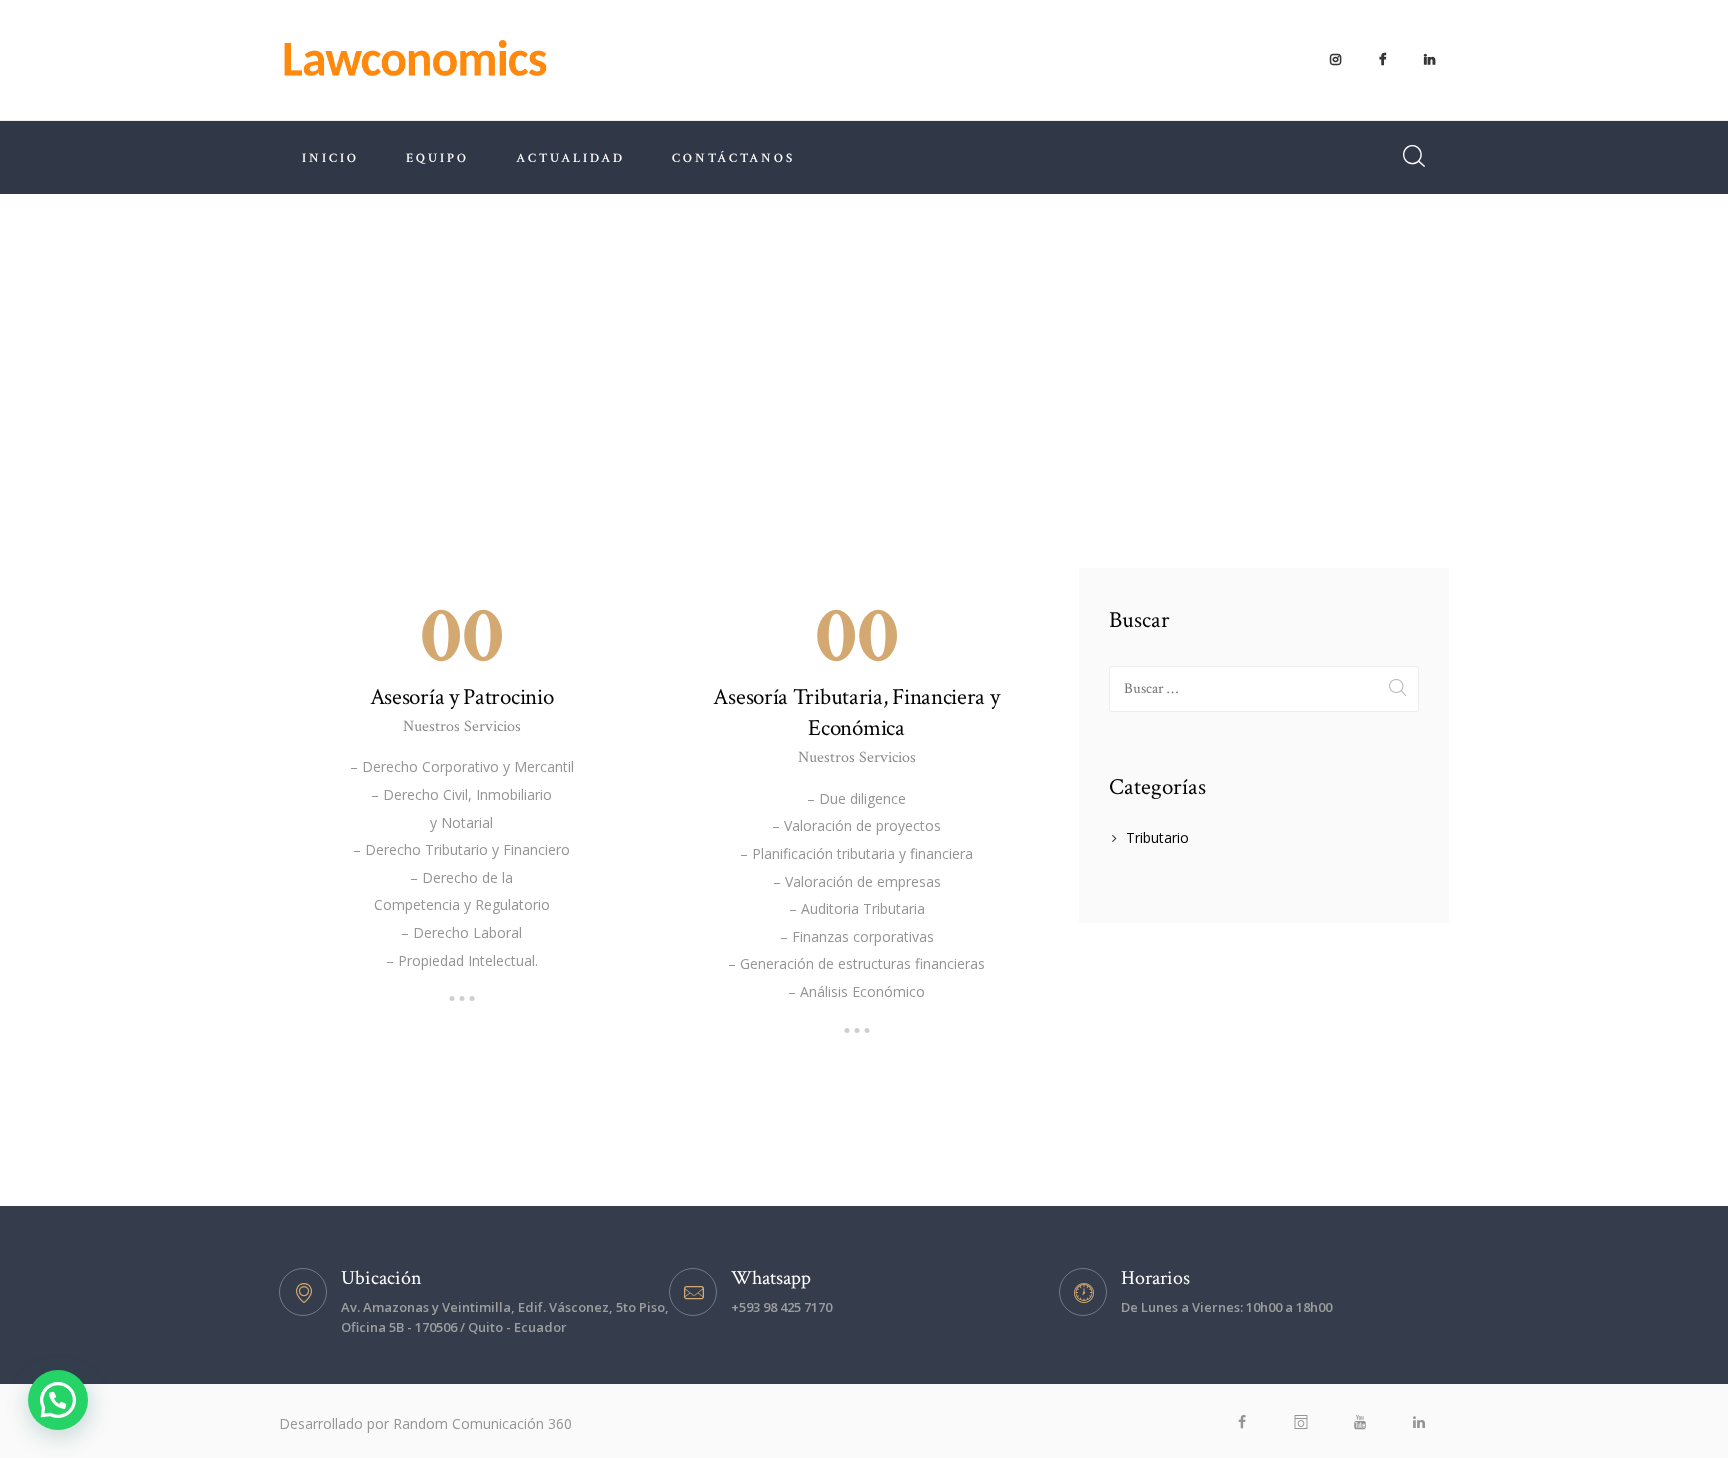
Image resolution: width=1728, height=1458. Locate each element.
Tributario (1157, 837)
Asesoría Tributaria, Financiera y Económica (856, 712)
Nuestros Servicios (462, 726)
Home (744, 361)
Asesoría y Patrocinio (462, 697)
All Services (828, 361)
